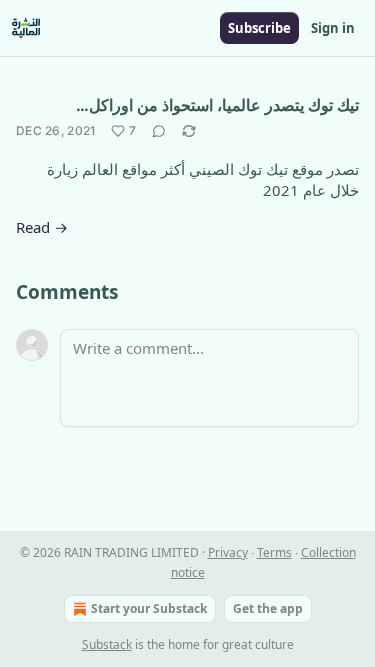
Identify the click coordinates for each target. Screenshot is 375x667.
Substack (107, 644)
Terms (274, 552)
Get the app (268, 608)
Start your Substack (149, 608)
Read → (42, 227)
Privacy (228, 552)
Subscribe (259, 28)
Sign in (333, 28)
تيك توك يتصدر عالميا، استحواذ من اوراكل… (217, 105)
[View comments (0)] (159, 131)
